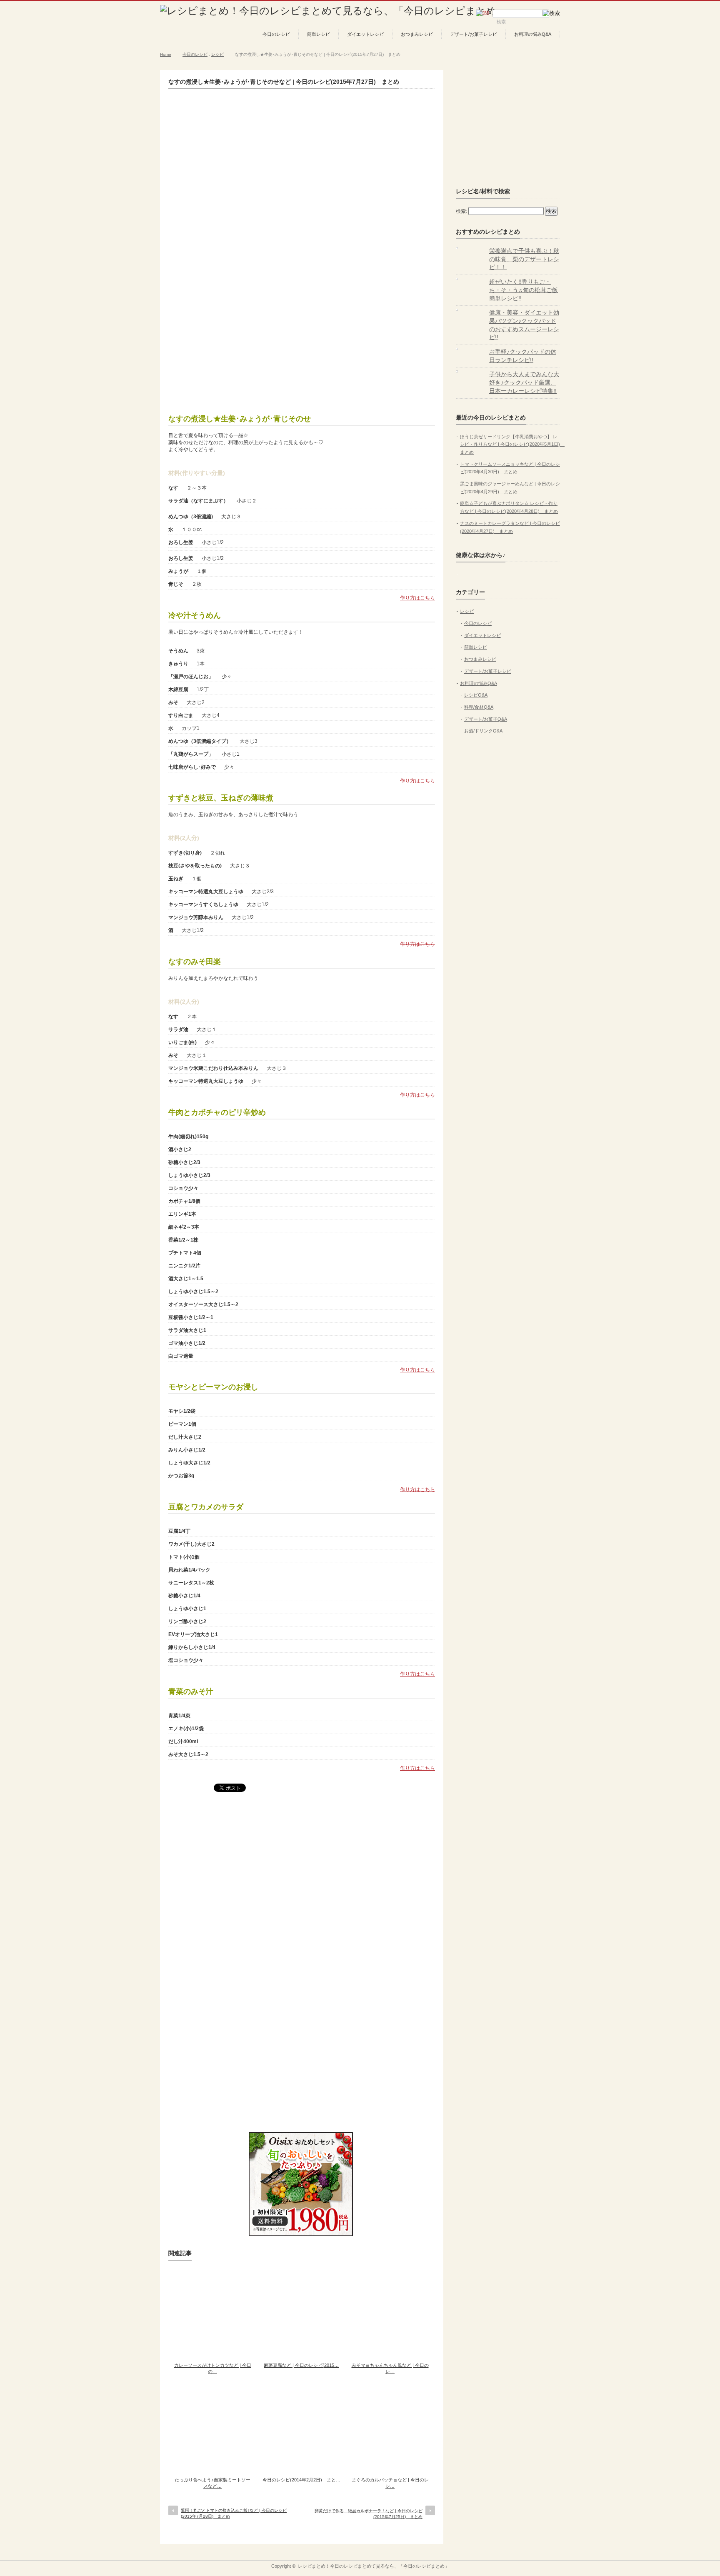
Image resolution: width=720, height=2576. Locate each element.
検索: (461, 211)
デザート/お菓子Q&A (486, 719)
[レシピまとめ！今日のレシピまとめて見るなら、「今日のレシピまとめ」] (333, 11)
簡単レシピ (319, 34)
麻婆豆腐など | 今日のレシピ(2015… (301, 2365)
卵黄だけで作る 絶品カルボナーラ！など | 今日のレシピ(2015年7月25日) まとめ (369, 2514)
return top (554, 2554)
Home (166, 54)
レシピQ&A (476, 695)
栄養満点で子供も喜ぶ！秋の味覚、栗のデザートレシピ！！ (524, 259)
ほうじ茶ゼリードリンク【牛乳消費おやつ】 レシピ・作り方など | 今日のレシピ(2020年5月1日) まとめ (512, 444)
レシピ (217, 54)
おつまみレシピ (417, 34)
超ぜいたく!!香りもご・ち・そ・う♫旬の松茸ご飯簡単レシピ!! (524, 290)
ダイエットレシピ (365, 34)
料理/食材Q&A (479, 707)
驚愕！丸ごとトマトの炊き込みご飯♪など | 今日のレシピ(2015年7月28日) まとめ (234, 2513)
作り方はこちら (417, 598)
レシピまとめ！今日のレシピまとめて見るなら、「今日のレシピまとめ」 (374, 2566)
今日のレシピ (276, 34)
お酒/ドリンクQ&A (483, 731)
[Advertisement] (302, 341)
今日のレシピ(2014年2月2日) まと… (301, 2480)
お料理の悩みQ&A (533, 34)
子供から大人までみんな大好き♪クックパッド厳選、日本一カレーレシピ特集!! (524, 382)
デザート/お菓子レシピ (474, 34)
